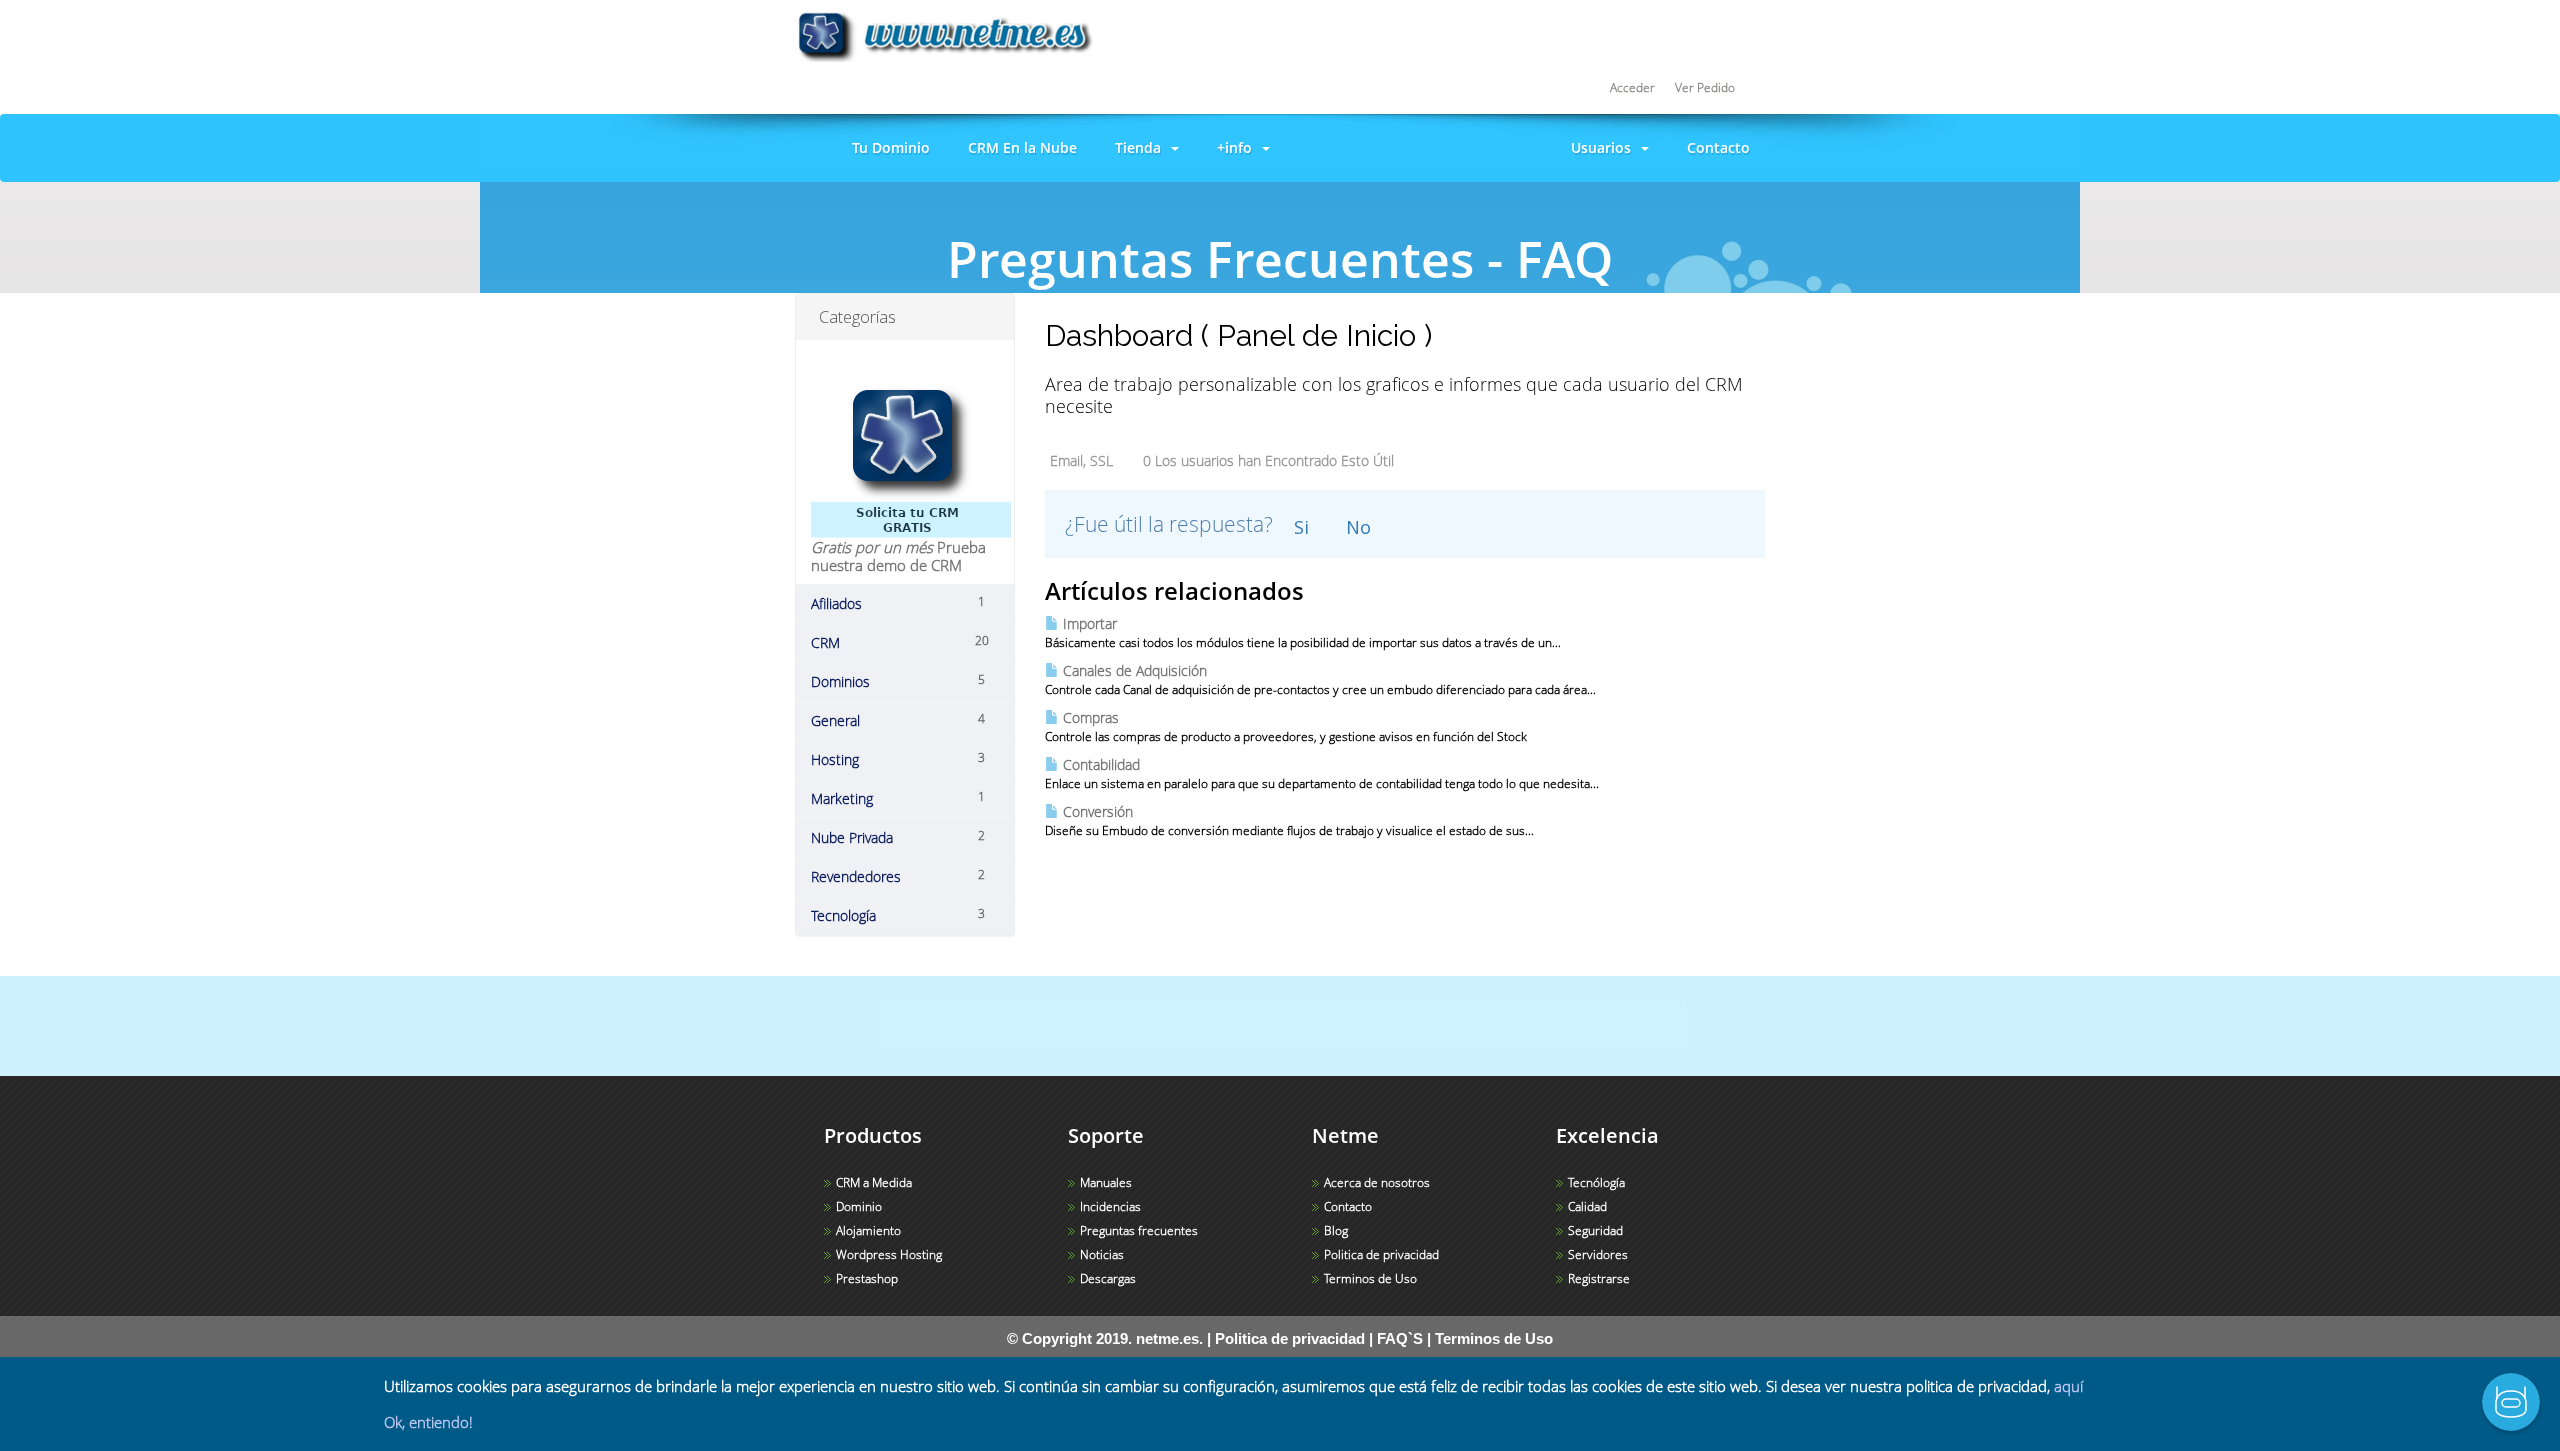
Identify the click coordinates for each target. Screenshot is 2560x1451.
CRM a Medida (874, 1182)
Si (1301, 527)
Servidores (1598, 1254)
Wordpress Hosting (889, 1254)
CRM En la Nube (1018, 147)
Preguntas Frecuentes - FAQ (1155, 310)
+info (1234, 147)
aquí (2068, 1386)
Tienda (1138, 147)
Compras (1089, 717)
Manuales (1106, 1182)
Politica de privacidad (1381, 1254)
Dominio (859, 1206)
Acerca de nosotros (1377, 1182)
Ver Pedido (1705, 87)
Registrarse (1599, 1278)
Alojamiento (868, 1230)
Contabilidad (1099, 764)
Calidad (1587, 1206)
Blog (1336, 1230)
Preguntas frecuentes (1139, 1230)
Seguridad (1595, 1230)
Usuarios (1601, 147)
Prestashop (867, 1278)
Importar (1088, 623)
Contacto (1714, 147)
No (1358, 527)
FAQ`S (1400, 1338)
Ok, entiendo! (428, 1422)
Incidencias (1110, 1206)
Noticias (1102, 1254)
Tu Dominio (887, 147)
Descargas (1108, 1278)
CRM (1292, 310)
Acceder (1632, 87)
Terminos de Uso (1370, 1278)
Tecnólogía (1596, 1182)
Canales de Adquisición (1133, 670)
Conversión (1096, 811)
